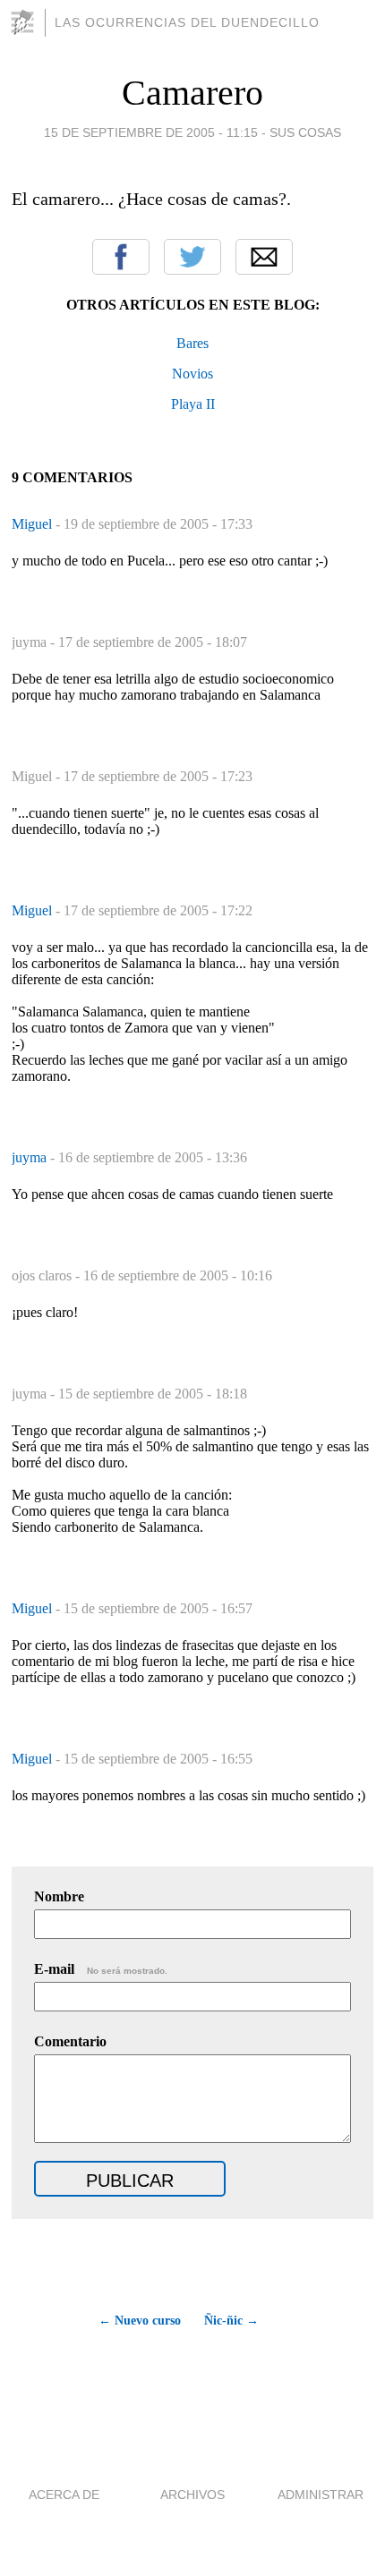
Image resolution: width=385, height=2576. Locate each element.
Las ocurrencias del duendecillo (187, 22)
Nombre (59, 1896)
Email (264, 257)
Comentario (70, 2041)
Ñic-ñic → (231, 2321)
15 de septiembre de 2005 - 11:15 (151, 132)
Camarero (192, 93)
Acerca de (64, 2495)
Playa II (193, 404)
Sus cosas (305, 132)
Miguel (34, 524)
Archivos (192, 2495)
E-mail (101, 1969)
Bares (192, 343)
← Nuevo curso (139, 2321)
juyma (31, 1157)
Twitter (192, 257)
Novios (192, 374)
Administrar (321, 2495)
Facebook (121, 257)
